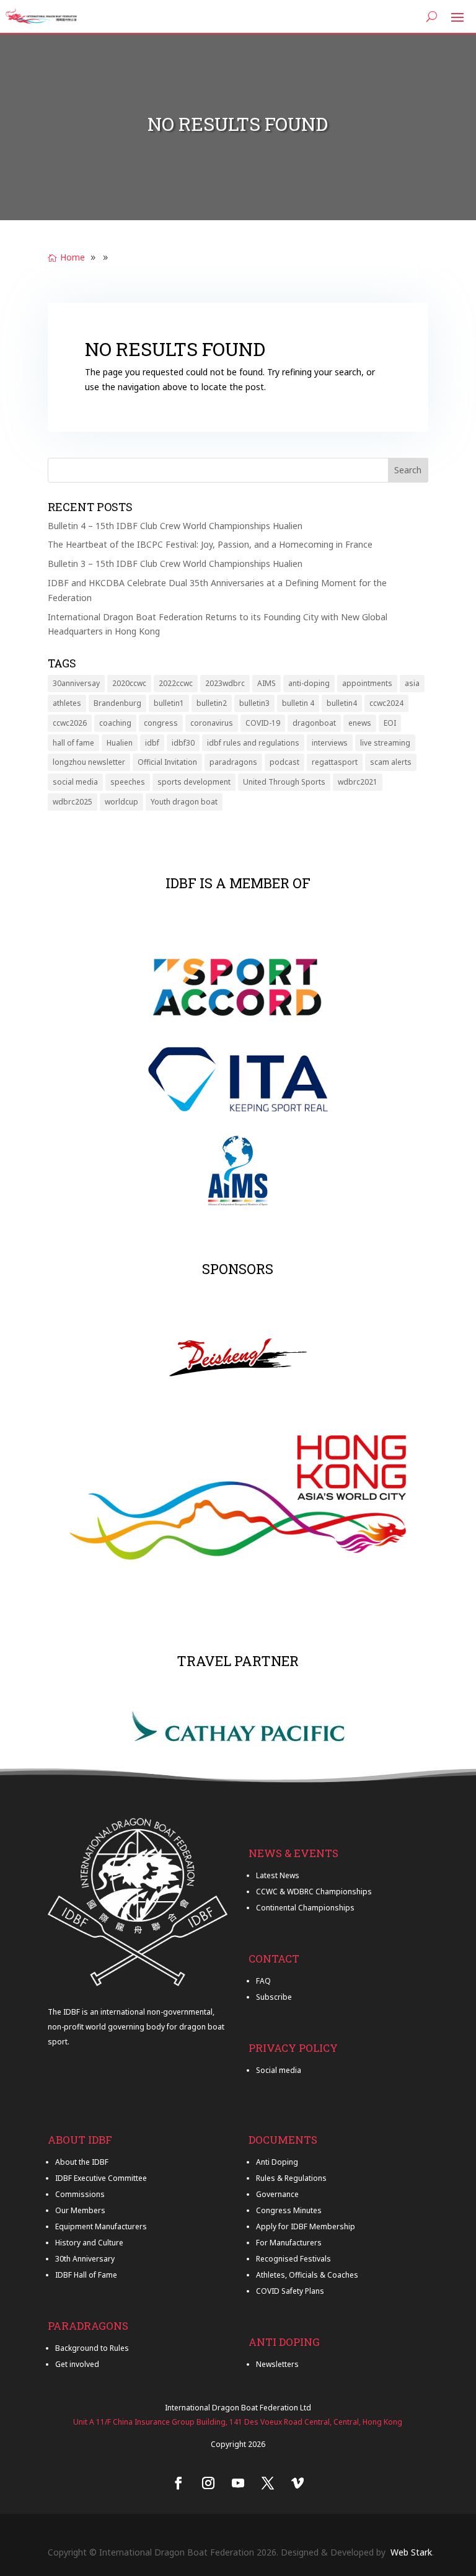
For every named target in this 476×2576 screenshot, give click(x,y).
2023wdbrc (225, 683)
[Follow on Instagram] (208, 2483)
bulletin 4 (298, 703)
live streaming (385, 743)
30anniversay (76, 683)
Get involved (77, 2364)
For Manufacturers (289, 2243)
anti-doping (309, 683)
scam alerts (391, 762)
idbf (152, 743)
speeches (128, 782)
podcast (284, 762)
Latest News (278, 1875)
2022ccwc (176, 683)
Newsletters (277, 2364)
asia (412, 683)
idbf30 (183, 743)
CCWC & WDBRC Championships (314, 1892)
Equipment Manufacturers (101, 2226)
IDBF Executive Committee (101, 2178)
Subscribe (274, 1997)
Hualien (120, 743)
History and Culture (89, 2243)
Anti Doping (277, 2162)
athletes (67, 703)
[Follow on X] (268, 2483)
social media (75, 782)
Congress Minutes (289, 2210)
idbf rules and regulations (253, 743)
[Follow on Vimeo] (297, 2483)
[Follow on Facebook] (178, 2483)
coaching (115, 723)
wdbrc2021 (358, 782)
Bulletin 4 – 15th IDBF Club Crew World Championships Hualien (175, 526)
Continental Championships (305, 1908)
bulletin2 (212, 703)
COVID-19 (263, 723)
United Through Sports (284, 782)
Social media (279, 2070)
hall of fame (73, 743)
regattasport (335, 762)
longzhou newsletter (89, 762)
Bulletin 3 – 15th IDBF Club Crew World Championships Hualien (175, 564)
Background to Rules (92, 2348)
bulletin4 (342, 703)
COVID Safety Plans (290, 2291)
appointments (367, 683)
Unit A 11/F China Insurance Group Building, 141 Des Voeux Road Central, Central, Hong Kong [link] (238, 2422)
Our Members (80, 2210)
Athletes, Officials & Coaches (307, 2275)
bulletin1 (169, 703)
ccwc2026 (70, 723)
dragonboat (314, 723)
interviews (330, 743)
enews (360, 723)
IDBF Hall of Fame (86, 2275)
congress (161, 723)
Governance (277, 2194)
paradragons (233, 762)
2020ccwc (129, 683)
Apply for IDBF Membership (306, 2226)
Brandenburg (117, 703)
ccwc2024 (386, 703)
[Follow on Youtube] (238, 2483)
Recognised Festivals (293, 2259)
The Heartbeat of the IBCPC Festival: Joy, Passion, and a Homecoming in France (210, 544)
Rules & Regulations (291, 2178)
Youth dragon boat (184, 802)
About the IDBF (82, 2162)
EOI (390, 723)
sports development (194, 782)
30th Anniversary (85, 2259)
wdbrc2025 (73, 802)
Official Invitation (167, 762)
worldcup (121, 802)
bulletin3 (254, 703)
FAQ (263, 1981)
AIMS (267, 683)
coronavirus (212, 723)
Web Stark (411, 2552)
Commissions (80, 2194)
